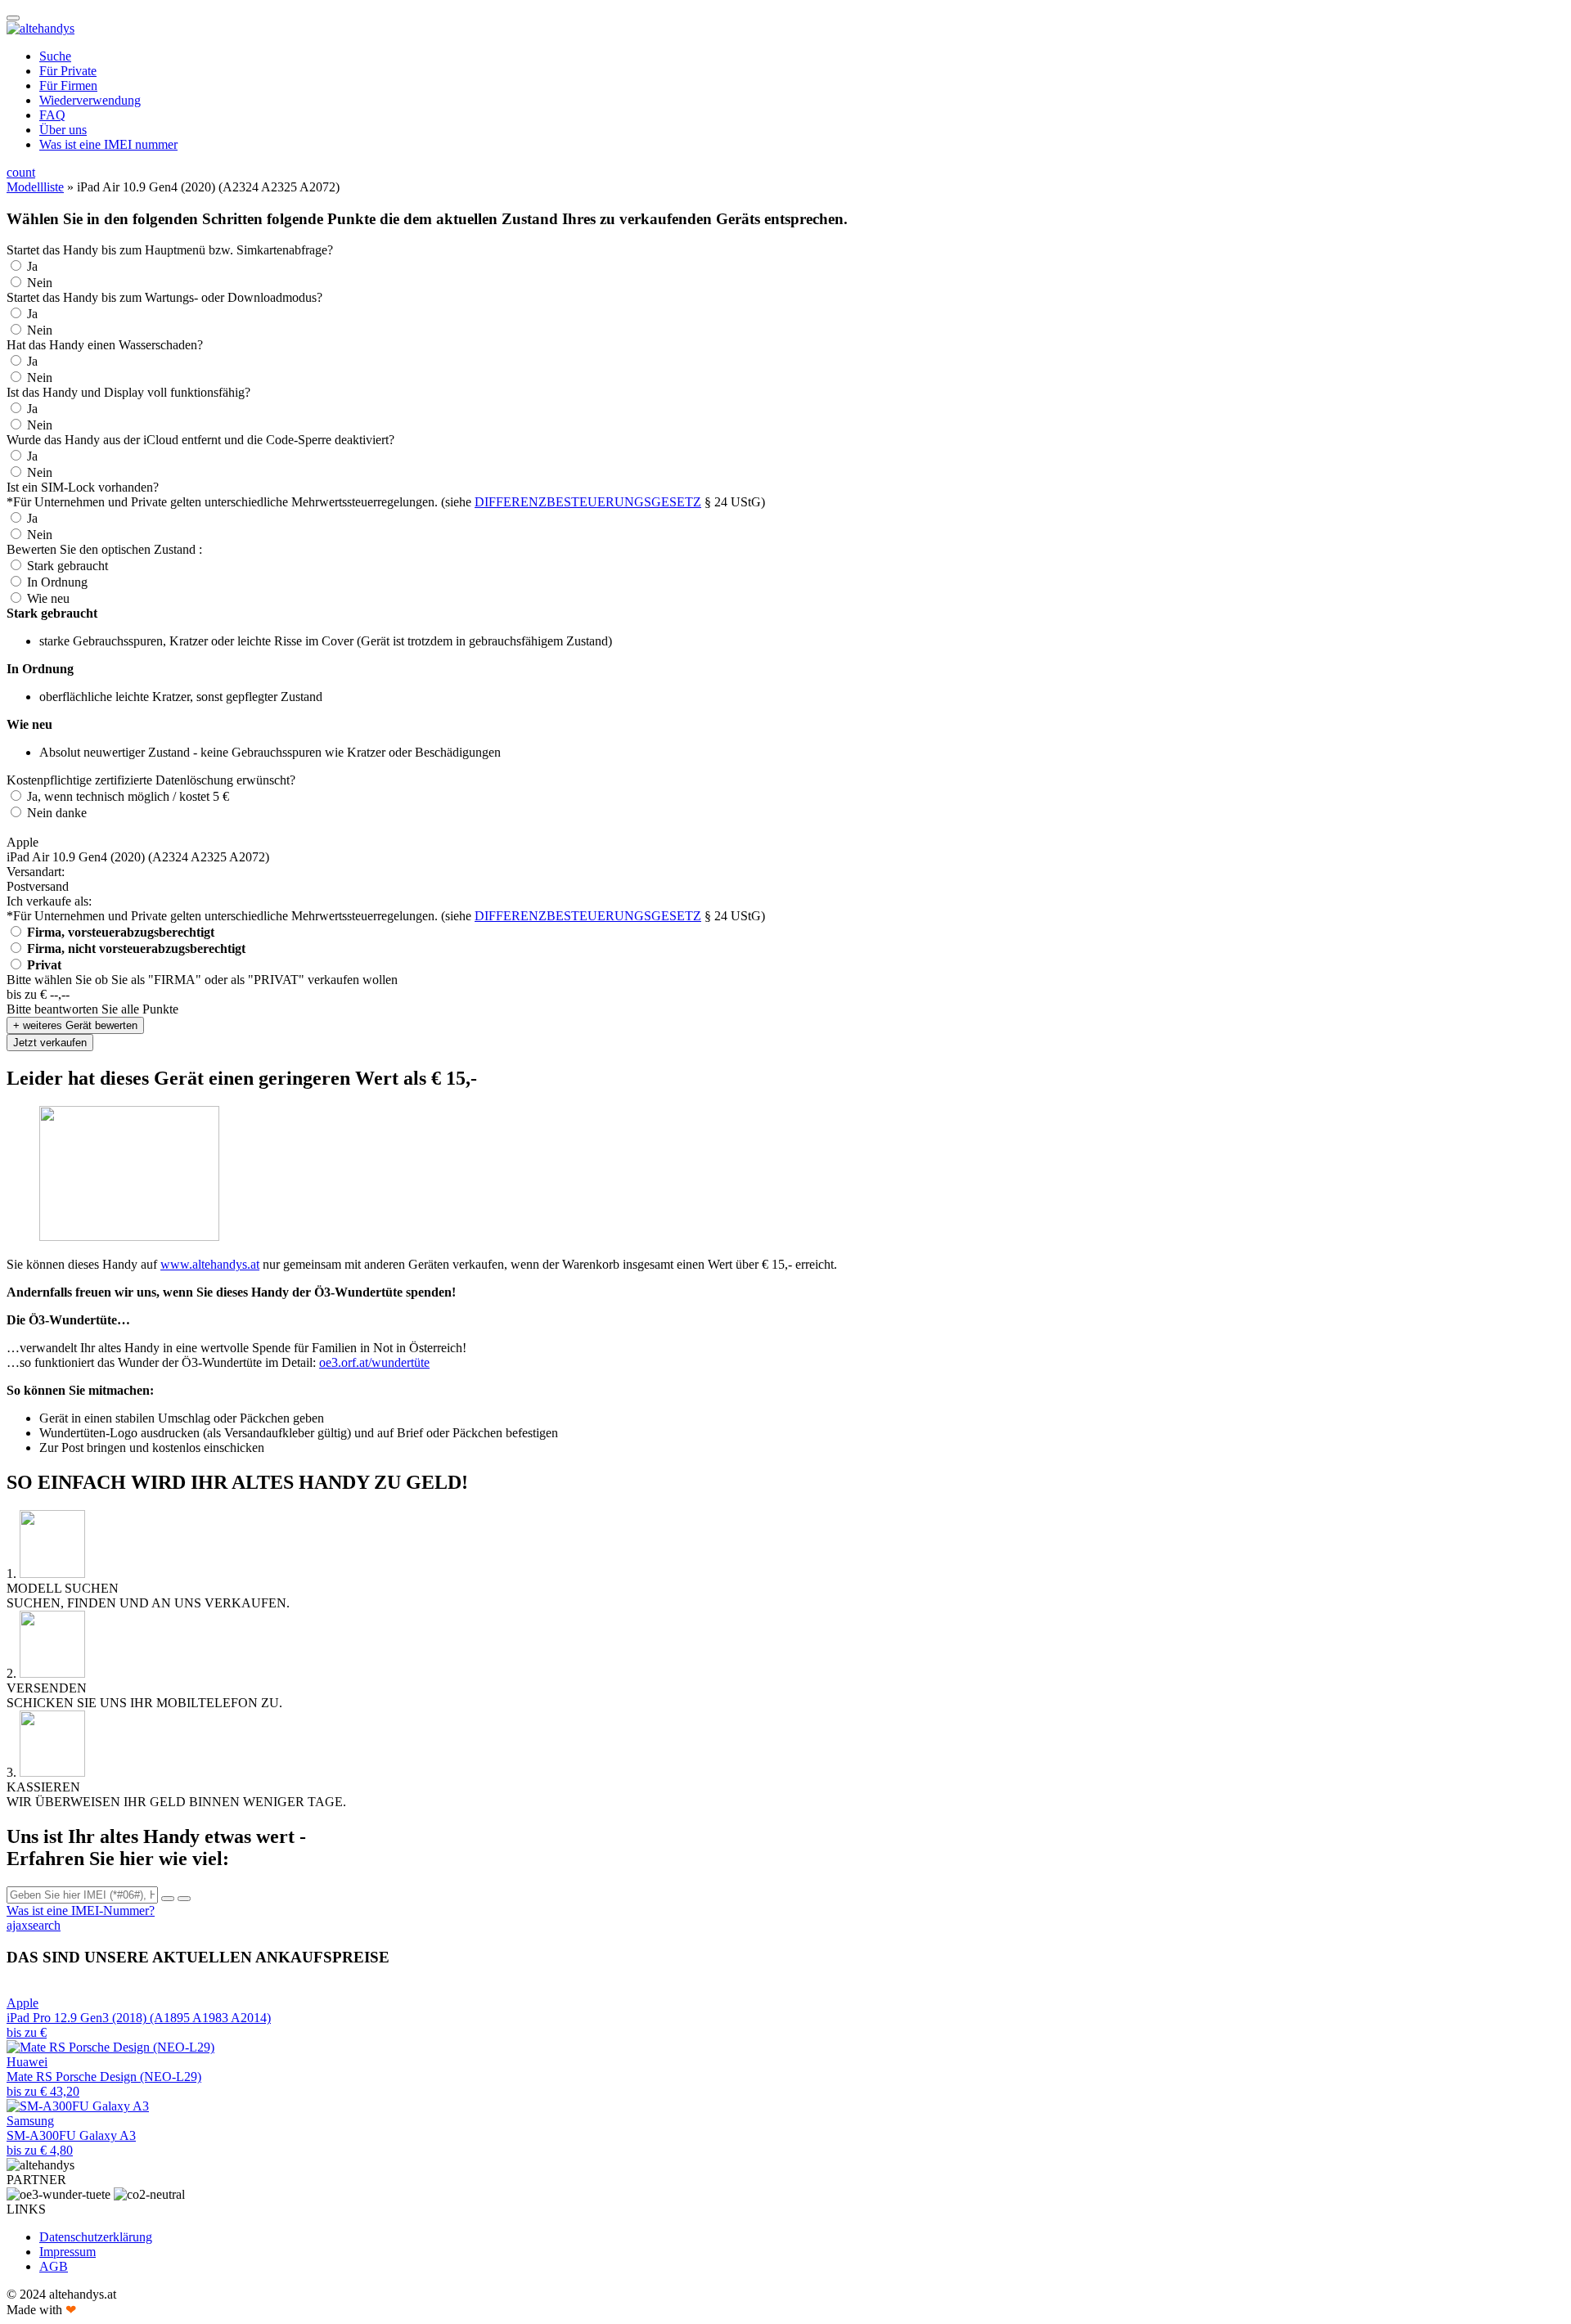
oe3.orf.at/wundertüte (374, 1362)
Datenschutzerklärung (96, 2237)
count (21, 172)
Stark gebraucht (68, 566)
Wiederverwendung (90, 100)
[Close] (168, 1899)
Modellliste (35, 187)
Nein (40, 283)
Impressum (68, 2252)
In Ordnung (57, 582)
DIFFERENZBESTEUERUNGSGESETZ (588, 502)
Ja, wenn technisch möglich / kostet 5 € (128, 796)
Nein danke (57, 813)
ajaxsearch (34, 1925)
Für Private (68, 71)
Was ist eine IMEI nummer (108, 144)
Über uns (63, 130)
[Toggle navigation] (13, 18)
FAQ (52, 115)
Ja (32, 266)
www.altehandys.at (210, 1264)
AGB (54, 2266)
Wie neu (48, 598)
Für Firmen (68, 85)
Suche (55, 56)
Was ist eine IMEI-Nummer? (81, 1910)
